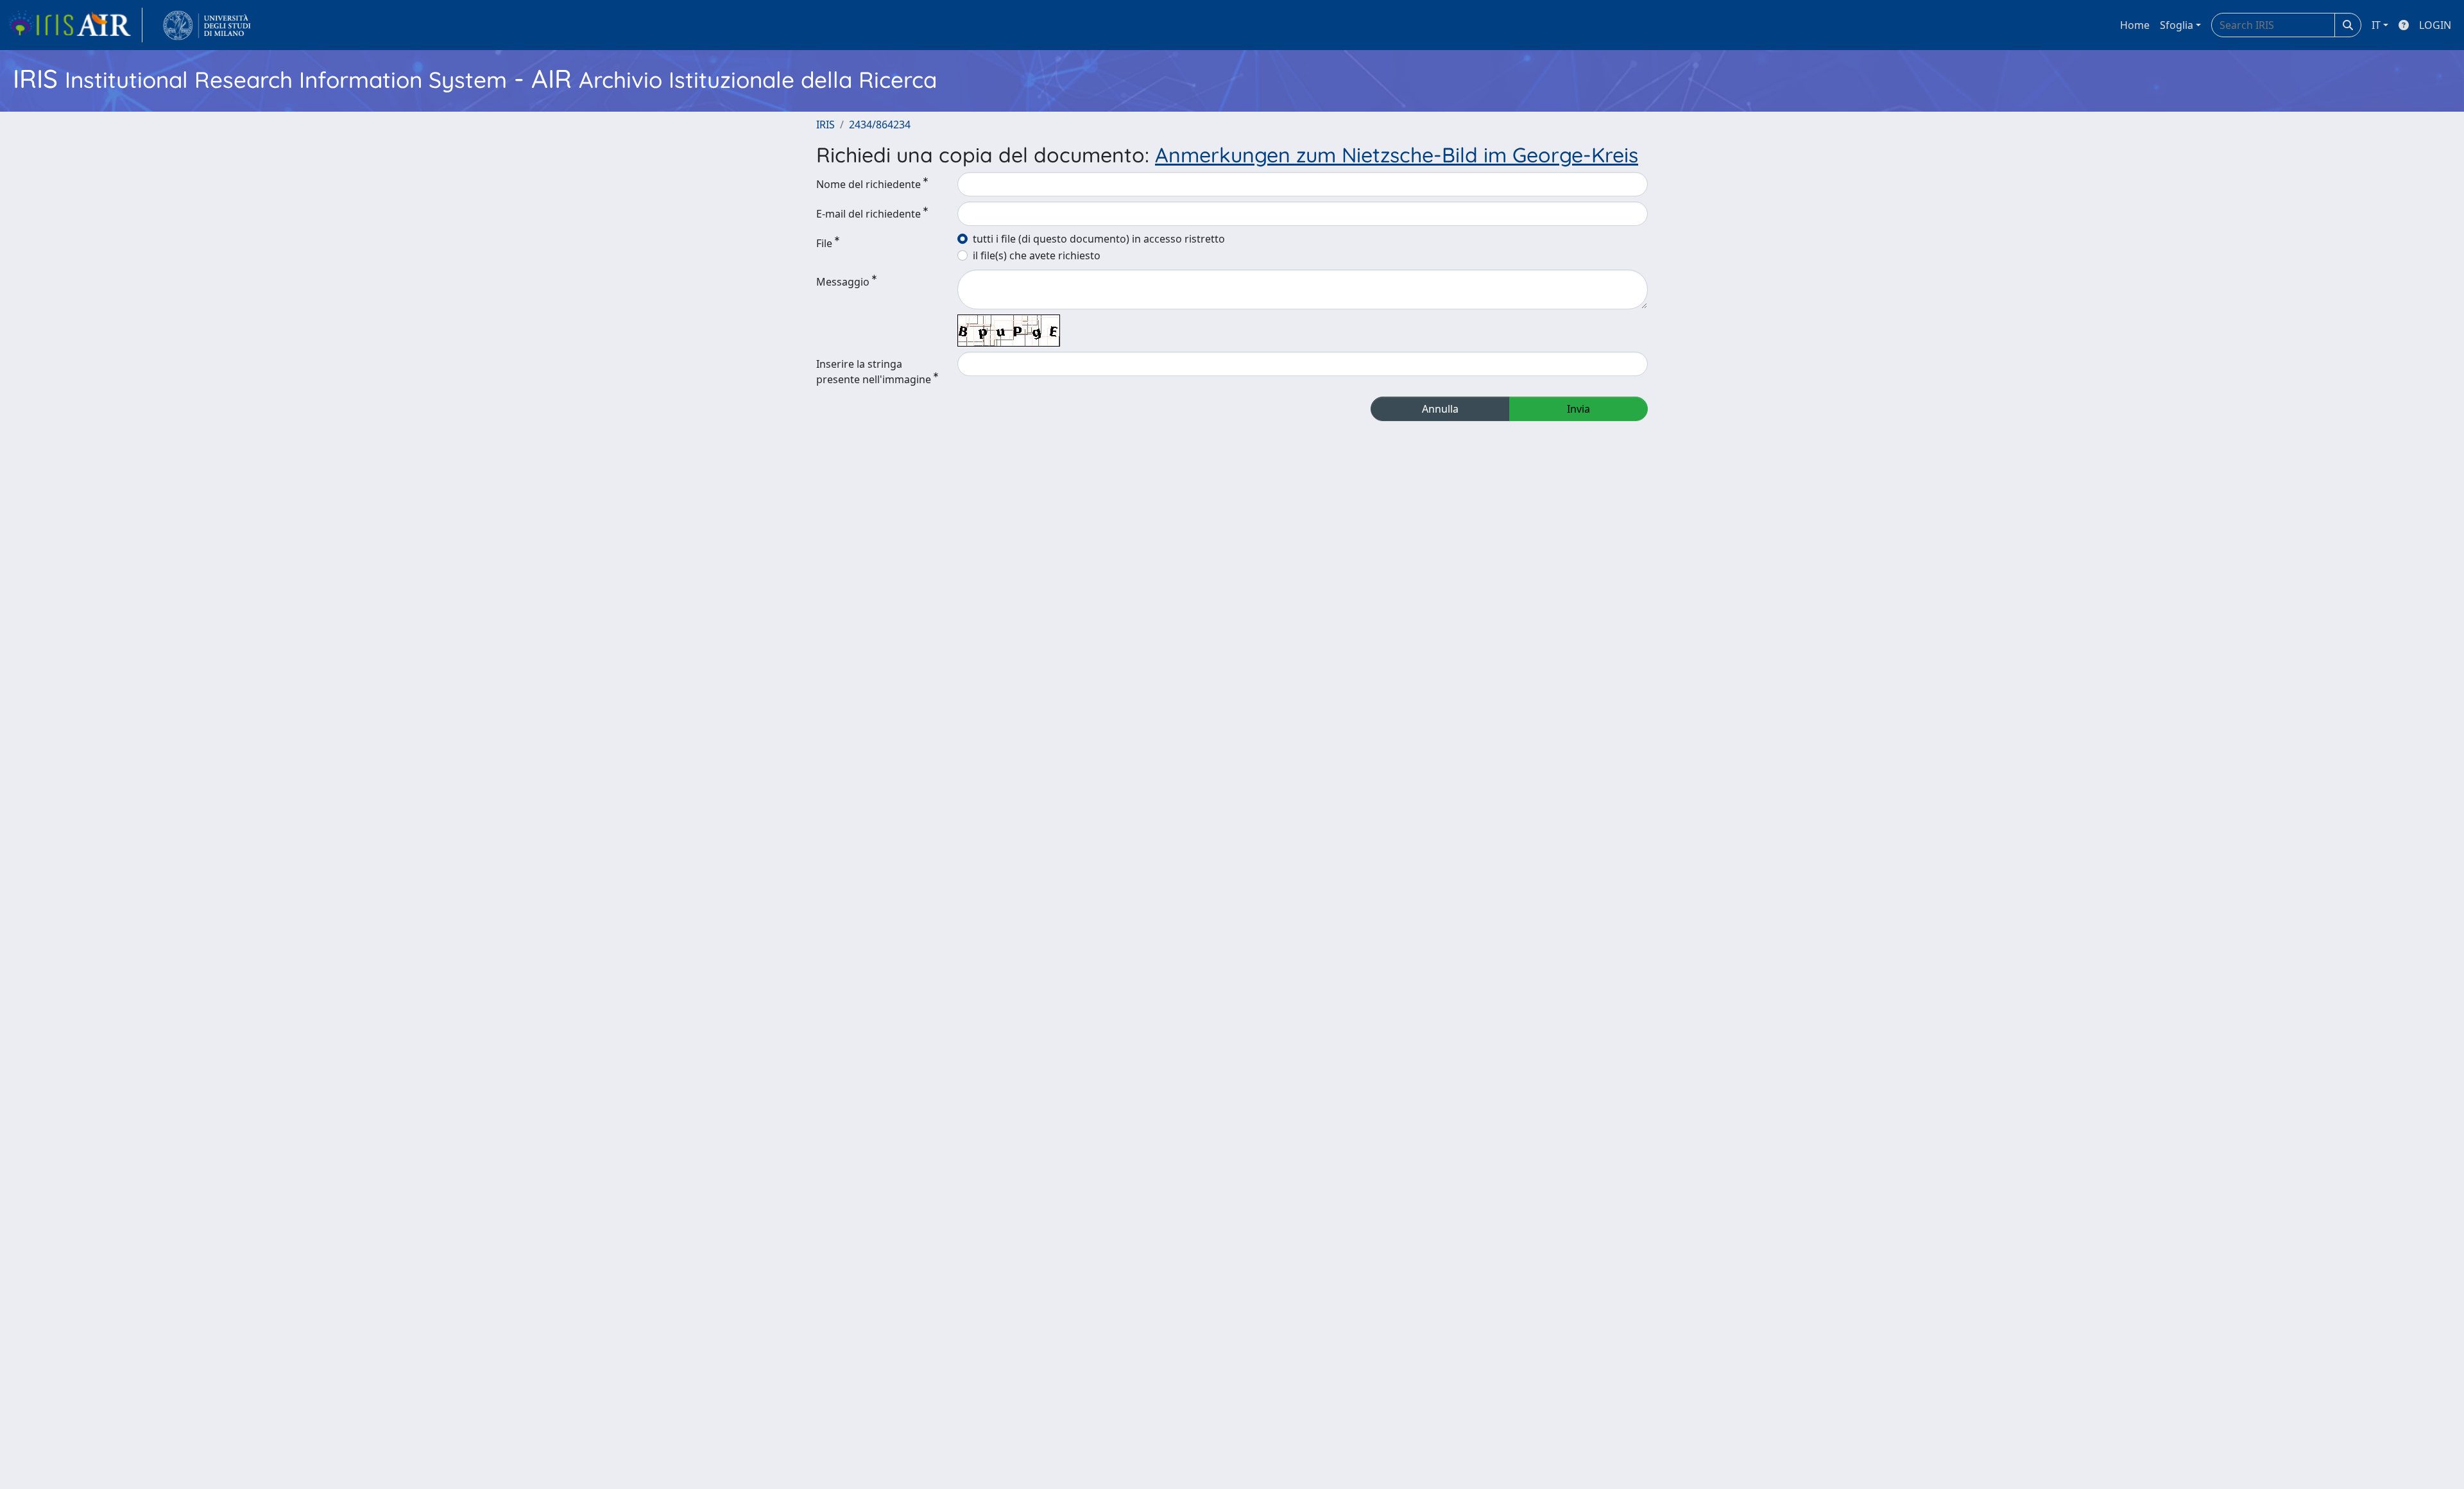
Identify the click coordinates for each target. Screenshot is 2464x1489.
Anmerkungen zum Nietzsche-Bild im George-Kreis (1397, 155)
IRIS (826, 125)
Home (2135, 25)
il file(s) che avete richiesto (1037, 255)
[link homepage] (75, 25)
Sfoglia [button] (2177, 25)
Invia (1579, 409)
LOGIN (2435, 25)
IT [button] (2376, 25)
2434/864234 (880, 125)
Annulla (1440, 409)
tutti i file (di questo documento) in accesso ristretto (1099, 239)
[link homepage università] (207, 25)
